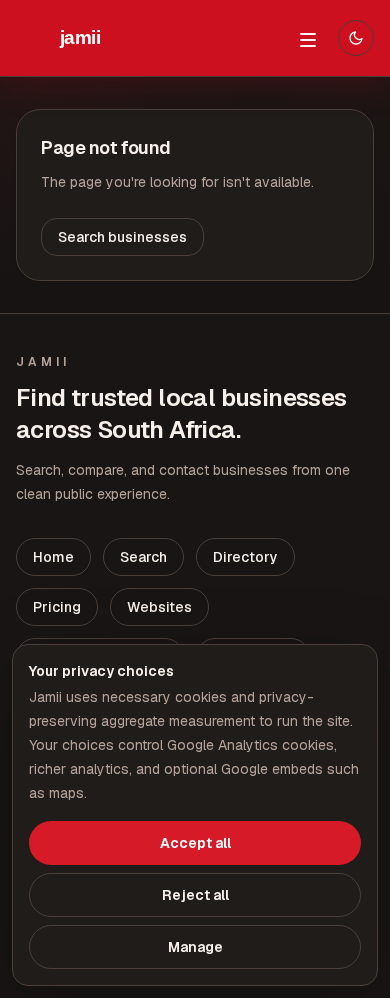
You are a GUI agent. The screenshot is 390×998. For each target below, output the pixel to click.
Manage (195, 947)
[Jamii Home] (80, 38)
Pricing (57, 607)
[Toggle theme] (356, 38)
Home (53, 557)
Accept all (195, 843)
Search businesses (122, 237)
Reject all (195, 895)
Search (143, 557)
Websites (159, 607)
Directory (245, 557)
